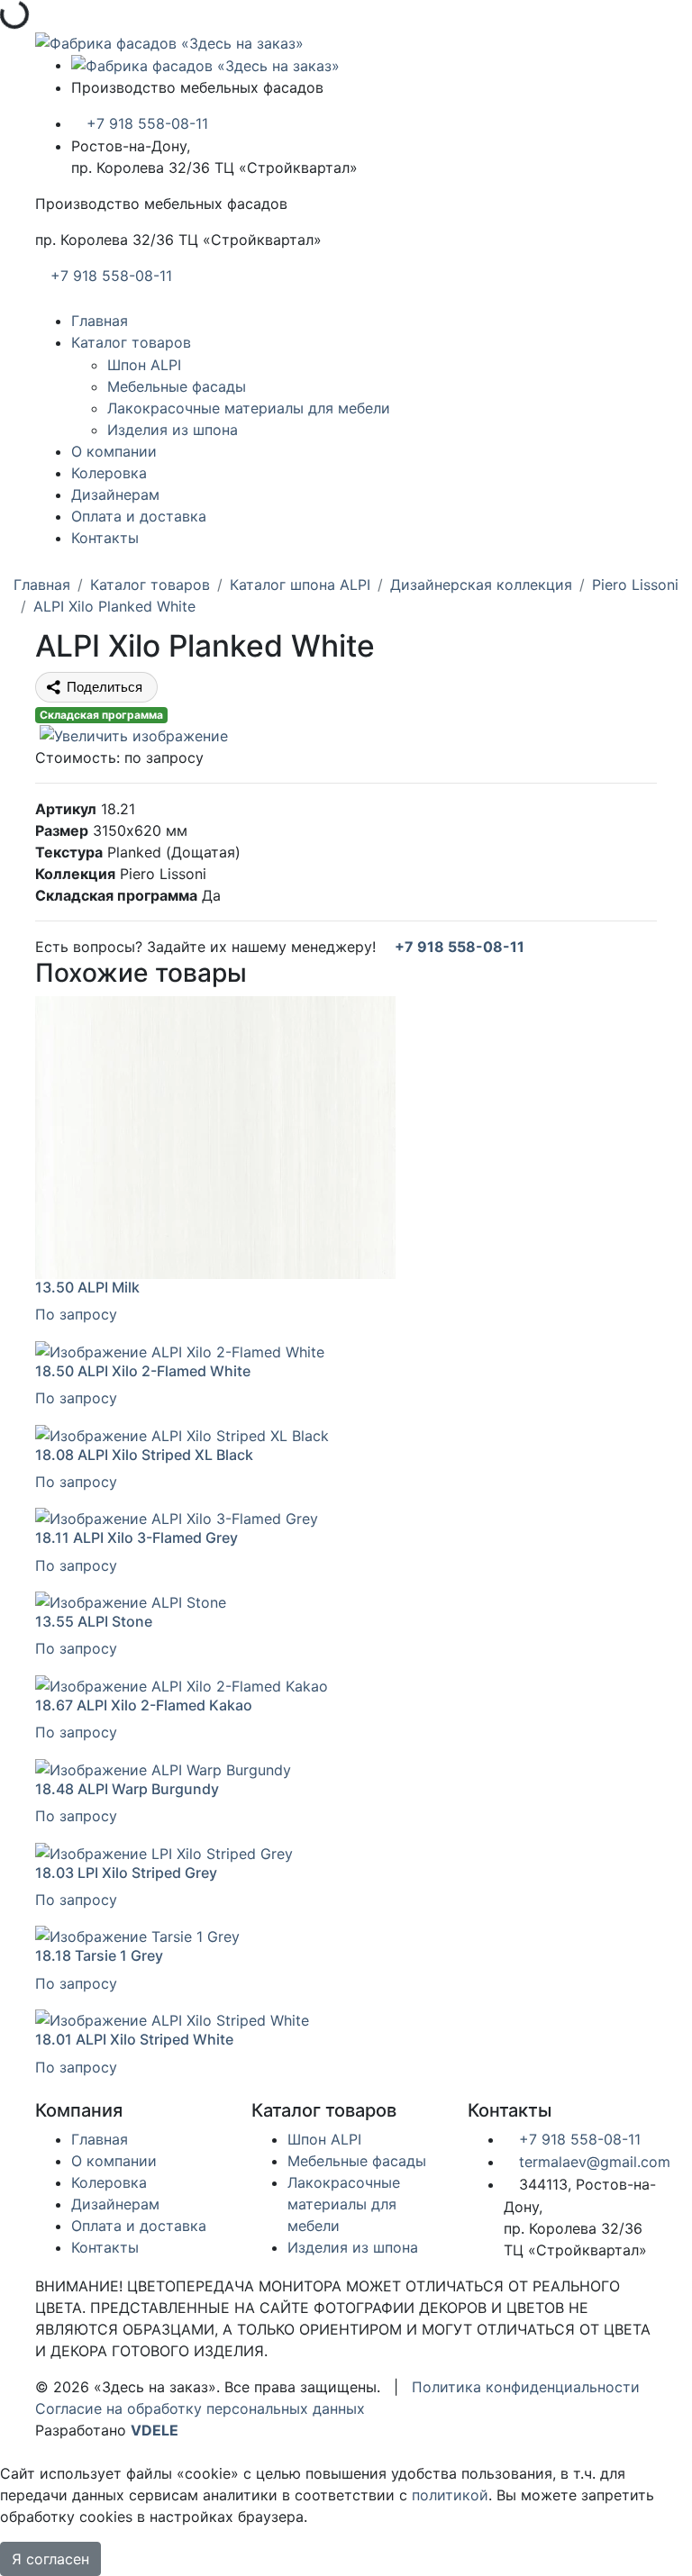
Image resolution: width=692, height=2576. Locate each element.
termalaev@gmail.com (592, 2162)
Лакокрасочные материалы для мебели (249, 408)
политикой (450, 2495)
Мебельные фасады (177, 386)
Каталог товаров (131, 342)
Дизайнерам (115, 494)
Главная (100, 321)
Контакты (105, 538)
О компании (114, 451)
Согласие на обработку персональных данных (200, 2408)
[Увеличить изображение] (132, 735)
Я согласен (50, 2559)
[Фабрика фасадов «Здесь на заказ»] (169, 41)
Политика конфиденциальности (526, 2387)
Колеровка (109, 473)
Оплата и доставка (139, 516)
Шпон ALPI (144, 365)
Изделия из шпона (173, 430)
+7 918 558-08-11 (145, 123)
